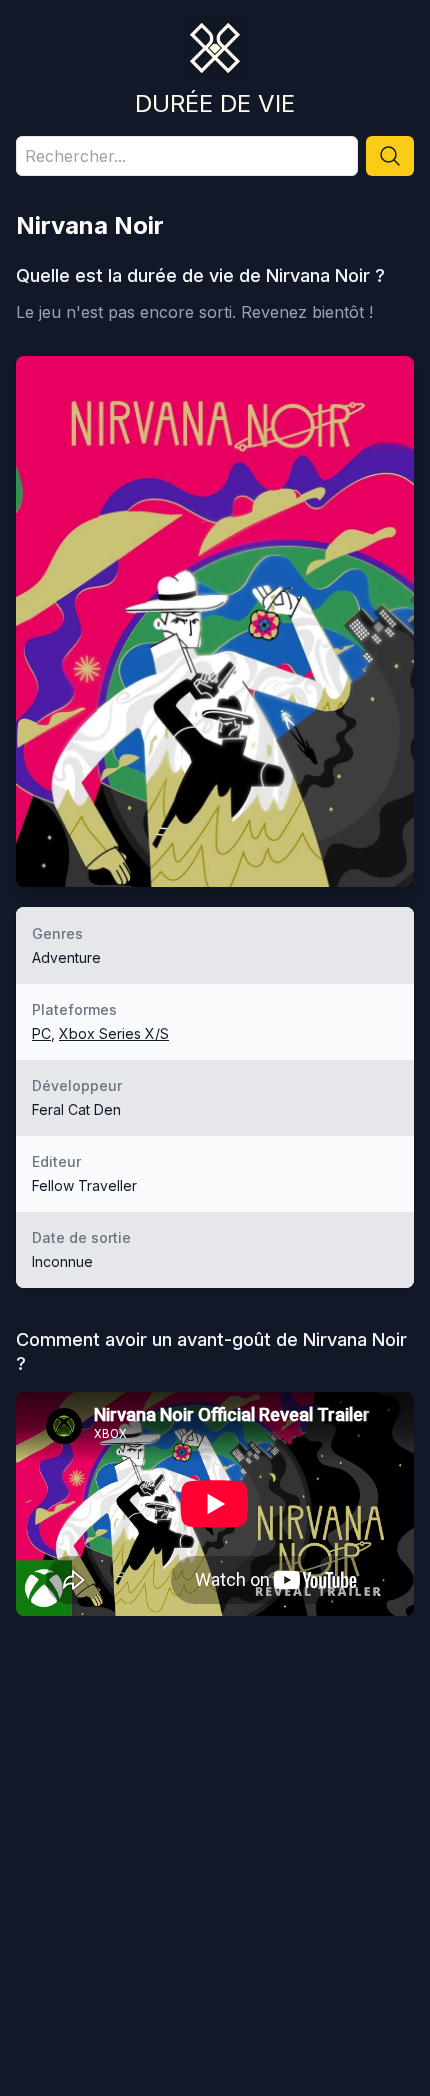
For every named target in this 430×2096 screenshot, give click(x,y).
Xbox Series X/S (114, 1033)
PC (41, 1033)
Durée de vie (215, 103)
